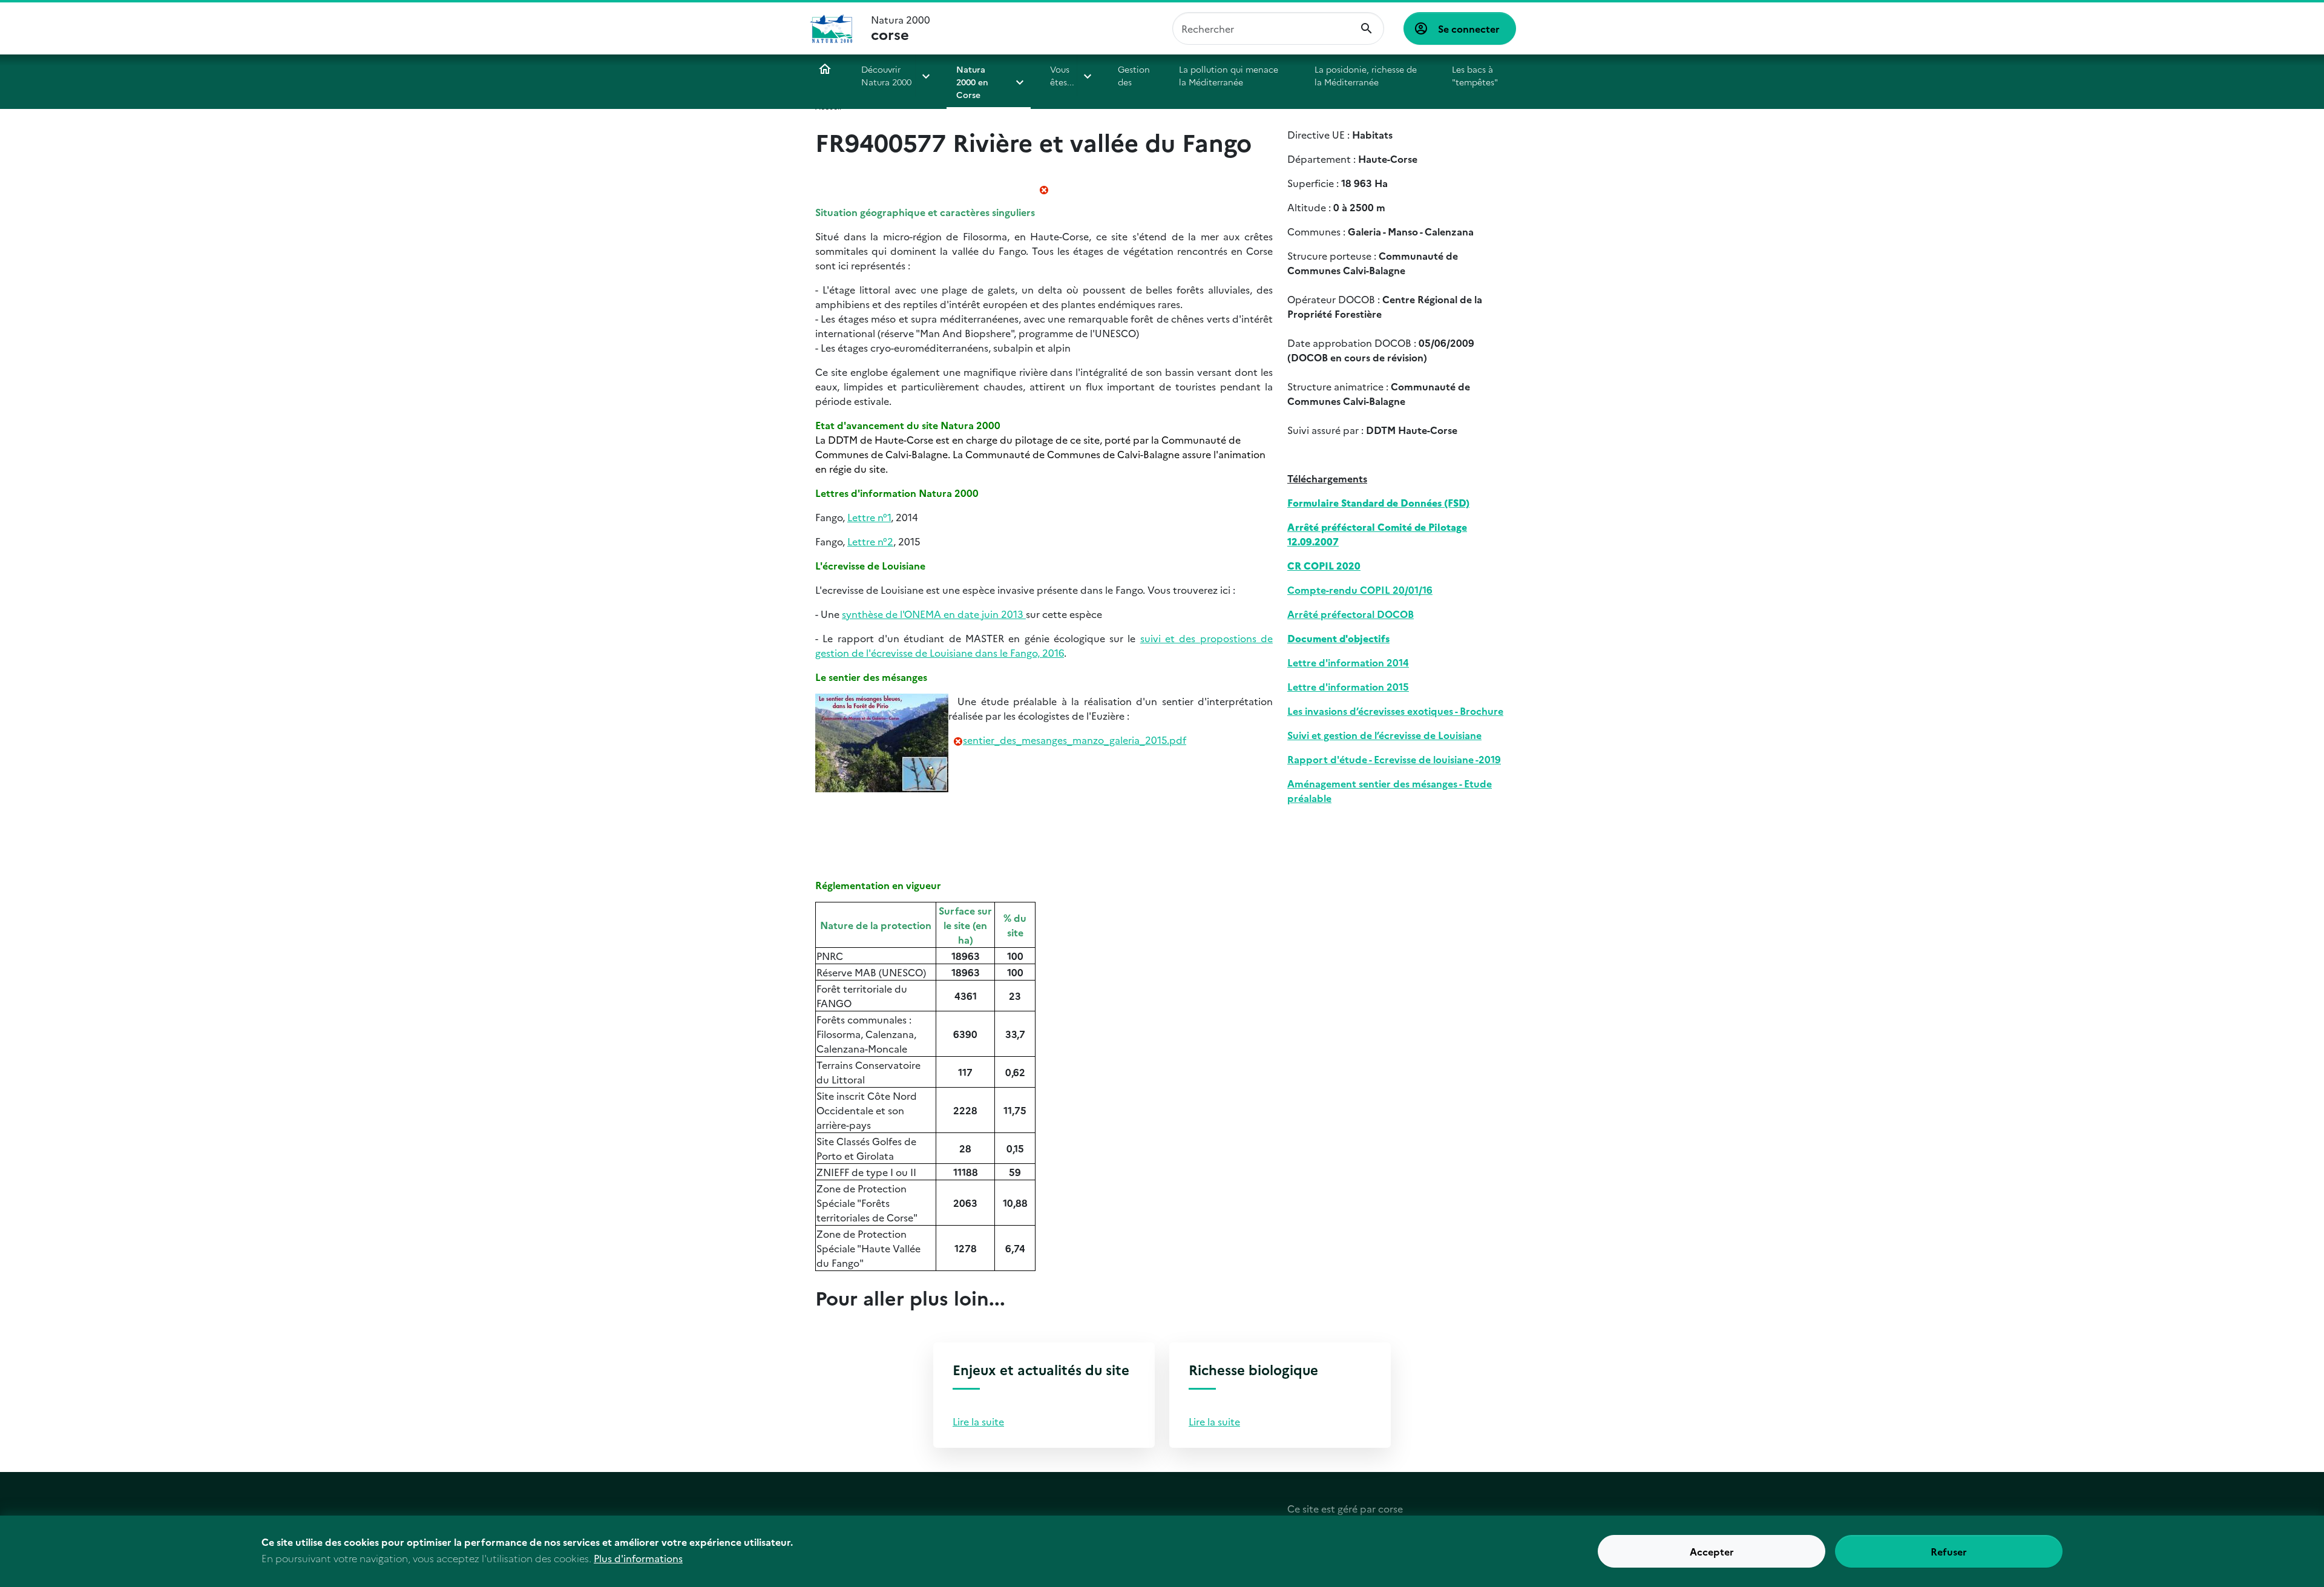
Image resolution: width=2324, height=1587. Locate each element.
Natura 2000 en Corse (972, 82)
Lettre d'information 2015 (1348, 686)
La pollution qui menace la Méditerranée (1229, 75)
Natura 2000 (901, 28)
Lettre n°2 (870, 541)
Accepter (1712, 1551)
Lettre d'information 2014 (1348, 662)
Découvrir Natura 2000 (886, 75)
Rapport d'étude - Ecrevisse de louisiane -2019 (1394, 759)
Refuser (1949, 1551)
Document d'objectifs (1338, 638)
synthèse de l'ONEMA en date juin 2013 (934, 614)
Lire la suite (978, 1421)
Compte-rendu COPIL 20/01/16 (1360, 590)
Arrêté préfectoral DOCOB (1351, 614)
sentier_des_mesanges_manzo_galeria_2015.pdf (1075, 740)
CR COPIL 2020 (1324, 565)
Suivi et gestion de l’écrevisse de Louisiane (1384, 735)
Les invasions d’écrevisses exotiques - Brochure (1395, 711)
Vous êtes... (1062, 75)
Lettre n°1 (869, 517)
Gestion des (1134, 75)
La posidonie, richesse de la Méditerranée (1366, 75)
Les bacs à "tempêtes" (1475, 75)
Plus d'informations (638, 1558)
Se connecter (1469, 28)
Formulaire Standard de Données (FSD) (1378, 502)
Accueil (825, 69)
